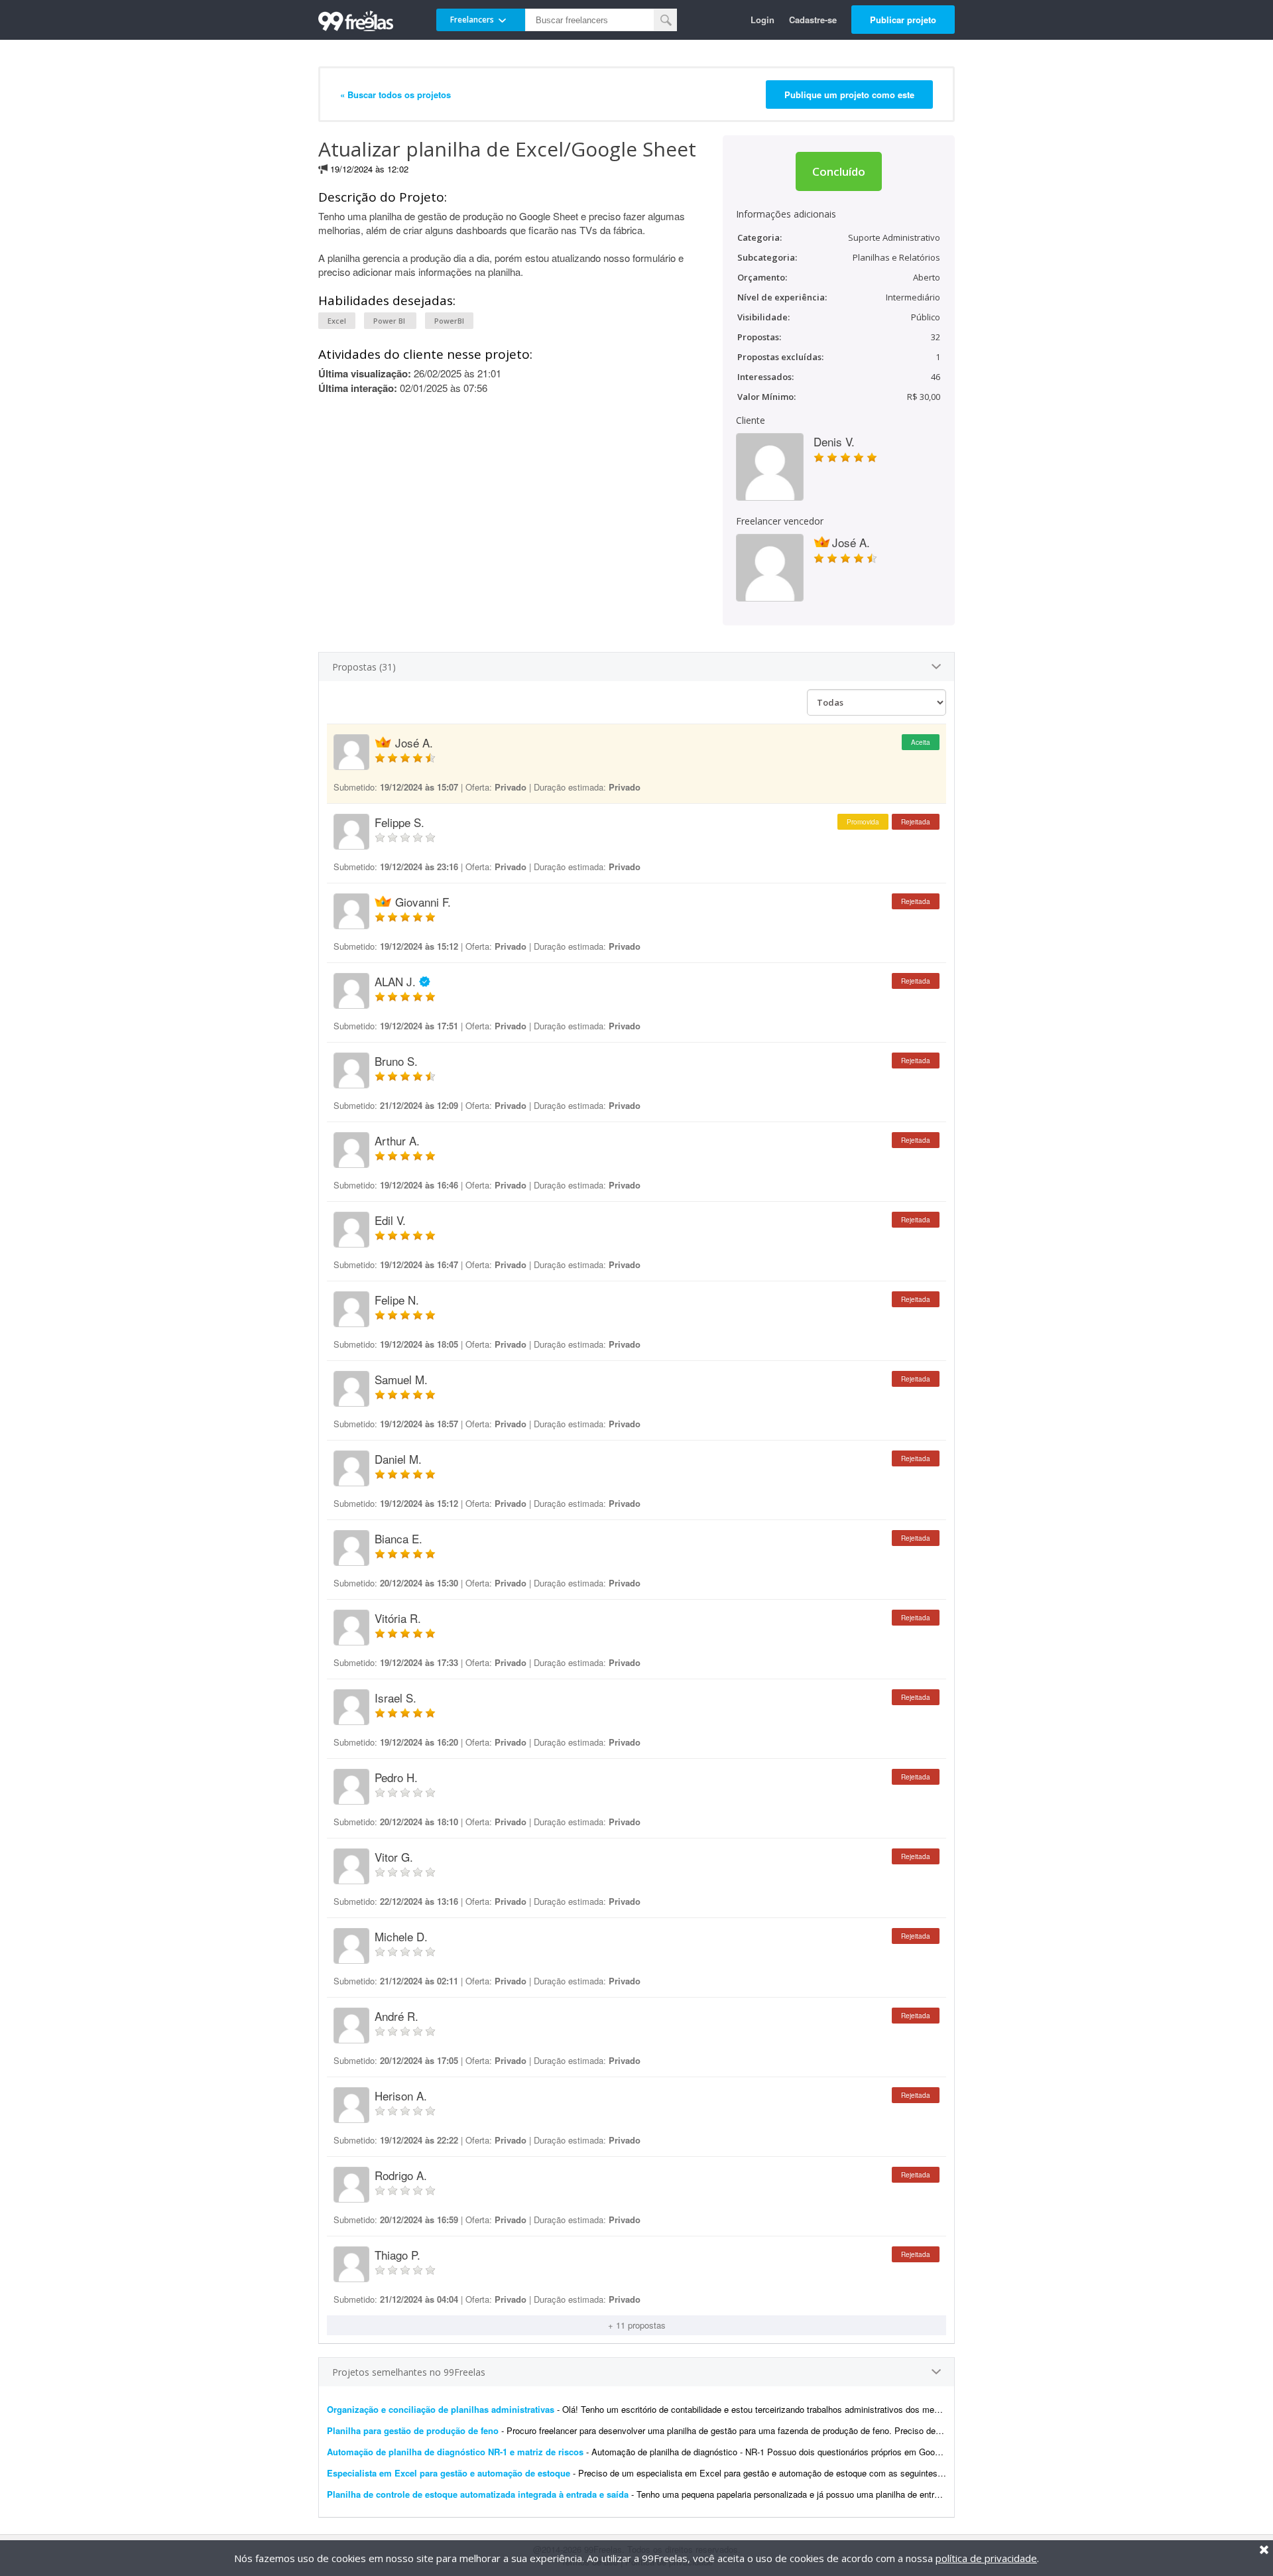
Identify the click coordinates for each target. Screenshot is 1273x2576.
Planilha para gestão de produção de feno (413, 2430)
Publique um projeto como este (849, 95)
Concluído (839, 171)
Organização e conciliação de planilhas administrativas (441, 2409)
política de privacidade (986, 2558)
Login (762, 20)
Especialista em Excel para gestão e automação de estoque (449, 2473)
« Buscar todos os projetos (395, 95)
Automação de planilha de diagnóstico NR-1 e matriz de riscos (455, 2452)
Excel (337, 321)
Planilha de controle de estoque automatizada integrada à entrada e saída (478, 2494)
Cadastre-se (813, 20)
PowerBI (449, 321)
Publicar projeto (903, 20)
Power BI (390, 321)
